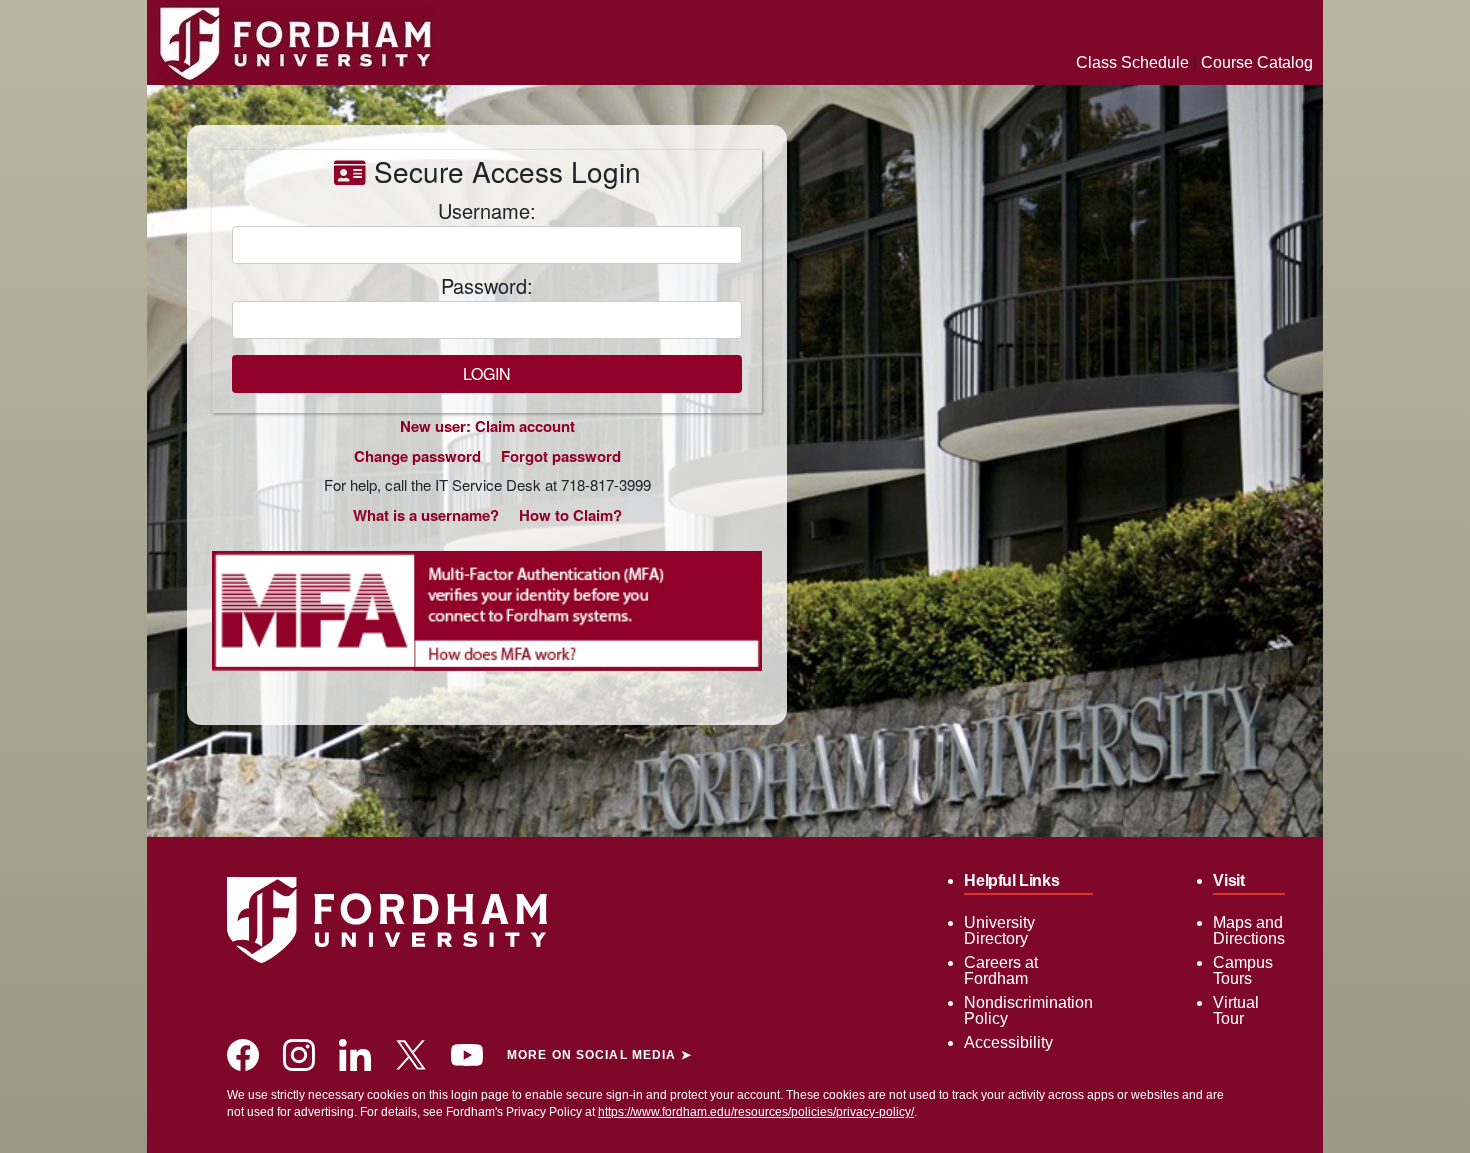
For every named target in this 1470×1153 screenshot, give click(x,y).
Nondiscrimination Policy (1028, 1010)
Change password (417, 456)
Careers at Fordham (1001, 970)
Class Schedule (1132, 62)
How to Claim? (570, 515)
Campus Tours (1243, 970)
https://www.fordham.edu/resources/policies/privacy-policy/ (756, 1112)
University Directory (999, 930)
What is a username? (426, 515)
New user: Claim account (487, 426)
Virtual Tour (1236, 1010)
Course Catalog (1257, 62)
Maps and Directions (1249, 930)
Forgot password (561, 456)
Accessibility (1008, 1042)
